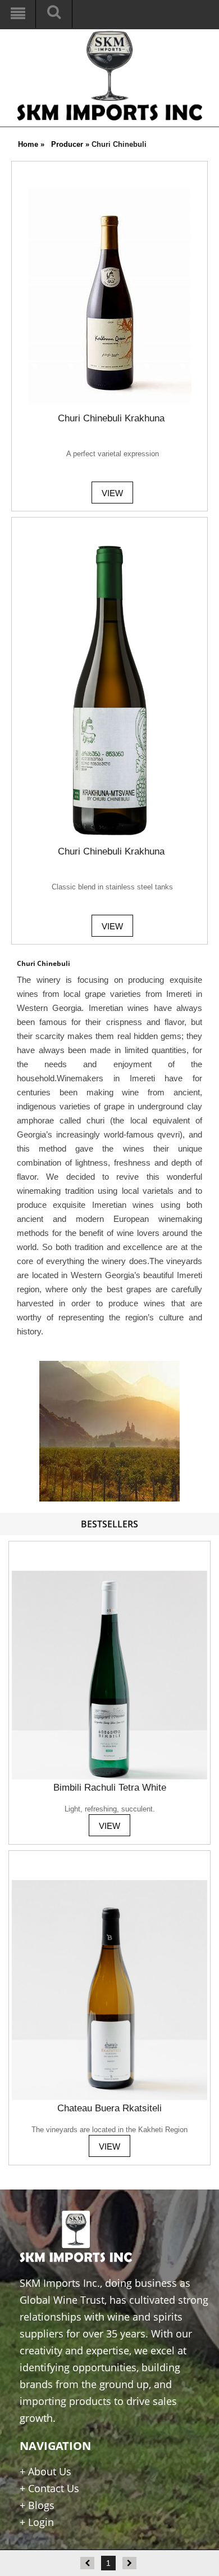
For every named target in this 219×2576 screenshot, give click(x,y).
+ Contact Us (49, 2488)
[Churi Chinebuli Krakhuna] (110, 192)
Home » (31, 144)
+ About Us (45, 2471)
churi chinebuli (119, 144)
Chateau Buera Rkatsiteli (109, 2108)
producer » (71, 144)
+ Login (37, 2522)
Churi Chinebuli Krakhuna (111, 418)
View (112, 493)
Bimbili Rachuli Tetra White (110, 1788)
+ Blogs (37, 2505)
